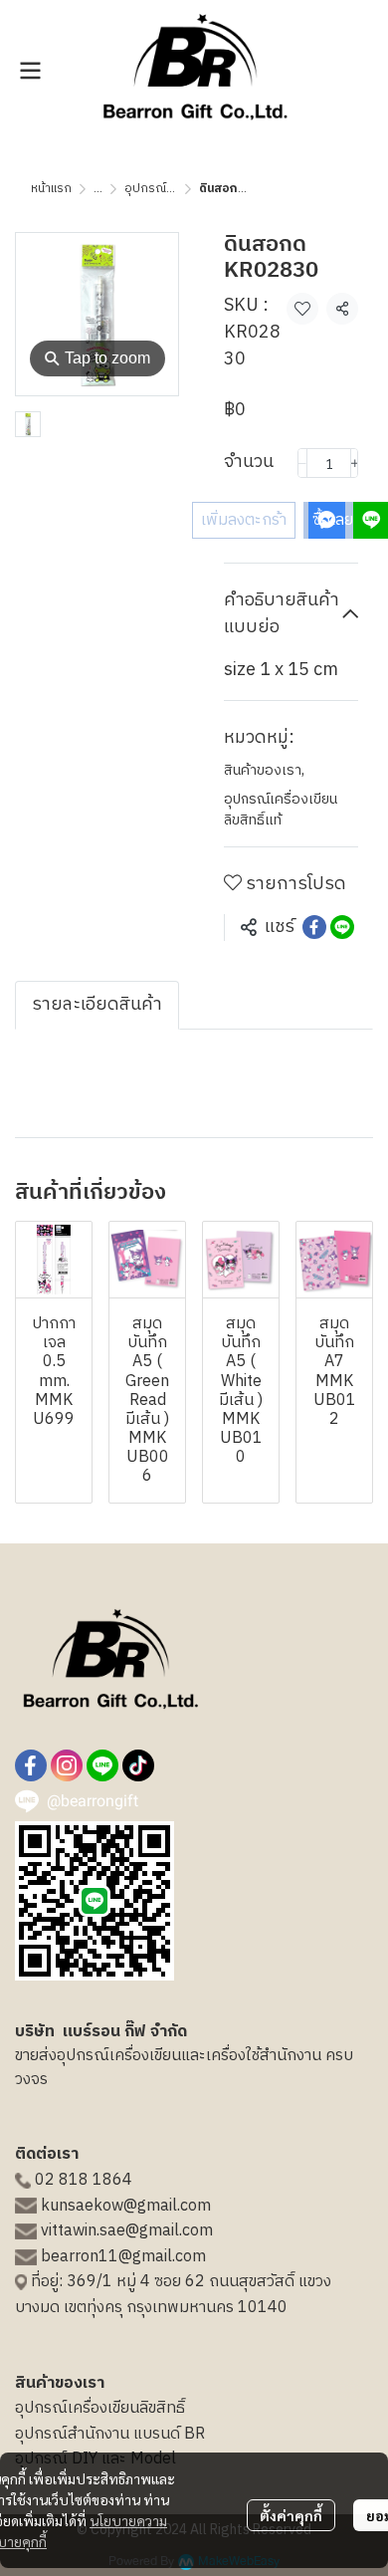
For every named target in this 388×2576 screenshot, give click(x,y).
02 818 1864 (84, 2180)
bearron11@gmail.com (123, 2257)
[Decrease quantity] (302, 463)
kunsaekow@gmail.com (126, 2206)
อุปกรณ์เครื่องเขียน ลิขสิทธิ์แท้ (281, 810)
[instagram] (67, 1765)
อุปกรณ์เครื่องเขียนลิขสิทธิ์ (100, 2408)
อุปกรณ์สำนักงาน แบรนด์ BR (110, 2434)
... (98, 189)
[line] (102, 1765)
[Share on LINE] (342, 927)
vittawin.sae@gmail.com (127, 2231)
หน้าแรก (51, 189)
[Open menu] (30, 71)
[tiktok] (138, 1765)
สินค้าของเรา (264, 770)
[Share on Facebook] (314, 927)
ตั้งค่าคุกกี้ (291, 2515)
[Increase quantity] (355, 463)
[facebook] (31, 1765)
